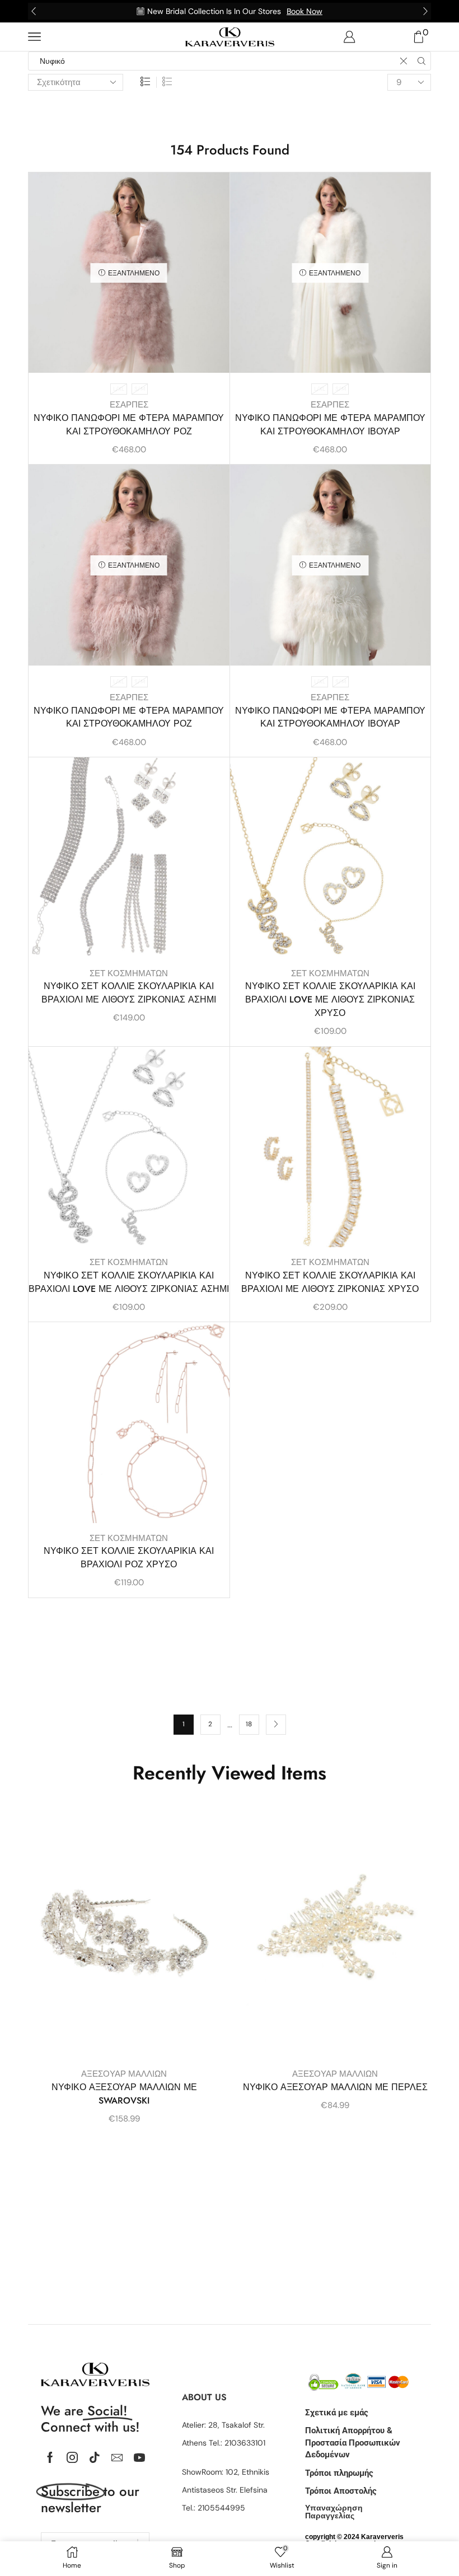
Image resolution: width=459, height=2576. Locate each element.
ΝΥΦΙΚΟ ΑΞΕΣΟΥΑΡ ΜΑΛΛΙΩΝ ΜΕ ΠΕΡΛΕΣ (335, 2087)
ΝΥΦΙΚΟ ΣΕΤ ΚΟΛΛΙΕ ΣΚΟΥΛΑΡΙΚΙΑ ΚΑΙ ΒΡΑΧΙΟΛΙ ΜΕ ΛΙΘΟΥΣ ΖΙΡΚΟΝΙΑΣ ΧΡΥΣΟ (330, 1282)
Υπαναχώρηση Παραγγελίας (334, 2512)
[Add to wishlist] (211, 196)
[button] (34, 11)
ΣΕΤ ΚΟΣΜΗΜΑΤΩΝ (129, 973)
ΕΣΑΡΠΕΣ (129, 405)
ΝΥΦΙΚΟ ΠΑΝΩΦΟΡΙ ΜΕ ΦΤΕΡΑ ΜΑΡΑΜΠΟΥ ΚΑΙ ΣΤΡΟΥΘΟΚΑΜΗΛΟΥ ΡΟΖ (129, 425)
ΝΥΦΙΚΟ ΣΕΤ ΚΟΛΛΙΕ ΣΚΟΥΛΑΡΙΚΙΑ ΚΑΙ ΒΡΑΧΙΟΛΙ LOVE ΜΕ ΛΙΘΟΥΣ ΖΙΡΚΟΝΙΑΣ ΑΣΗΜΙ (129, 1282)
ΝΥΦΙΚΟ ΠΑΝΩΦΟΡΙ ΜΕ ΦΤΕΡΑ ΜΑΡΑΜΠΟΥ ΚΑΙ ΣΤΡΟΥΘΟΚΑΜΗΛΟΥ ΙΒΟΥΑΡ (330, 425)
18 (249, 1724)
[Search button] (421, 61)
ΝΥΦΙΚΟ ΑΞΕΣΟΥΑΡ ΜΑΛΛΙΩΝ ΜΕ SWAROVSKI (124, 2094)
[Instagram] (72, 2457)
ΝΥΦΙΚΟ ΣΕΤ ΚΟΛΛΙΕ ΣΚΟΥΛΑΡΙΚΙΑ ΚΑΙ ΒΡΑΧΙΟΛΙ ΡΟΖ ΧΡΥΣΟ (129, 1558)
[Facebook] (50, 2457)
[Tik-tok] (95, 2457)
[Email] (117, 2457)
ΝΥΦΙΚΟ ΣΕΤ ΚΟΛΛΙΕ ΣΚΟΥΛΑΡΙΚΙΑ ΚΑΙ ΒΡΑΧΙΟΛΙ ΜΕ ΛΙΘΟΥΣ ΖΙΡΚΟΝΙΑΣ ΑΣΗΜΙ (129, 993)
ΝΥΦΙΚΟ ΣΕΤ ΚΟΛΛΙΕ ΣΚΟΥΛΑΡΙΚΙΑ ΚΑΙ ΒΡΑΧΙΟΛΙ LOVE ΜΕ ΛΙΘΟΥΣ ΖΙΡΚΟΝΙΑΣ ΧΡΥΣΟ (330, 999)
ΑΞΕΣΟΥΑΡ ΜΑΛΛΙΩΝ (124, 2074)
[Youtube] (139, 2457)
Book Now (305, 11)
